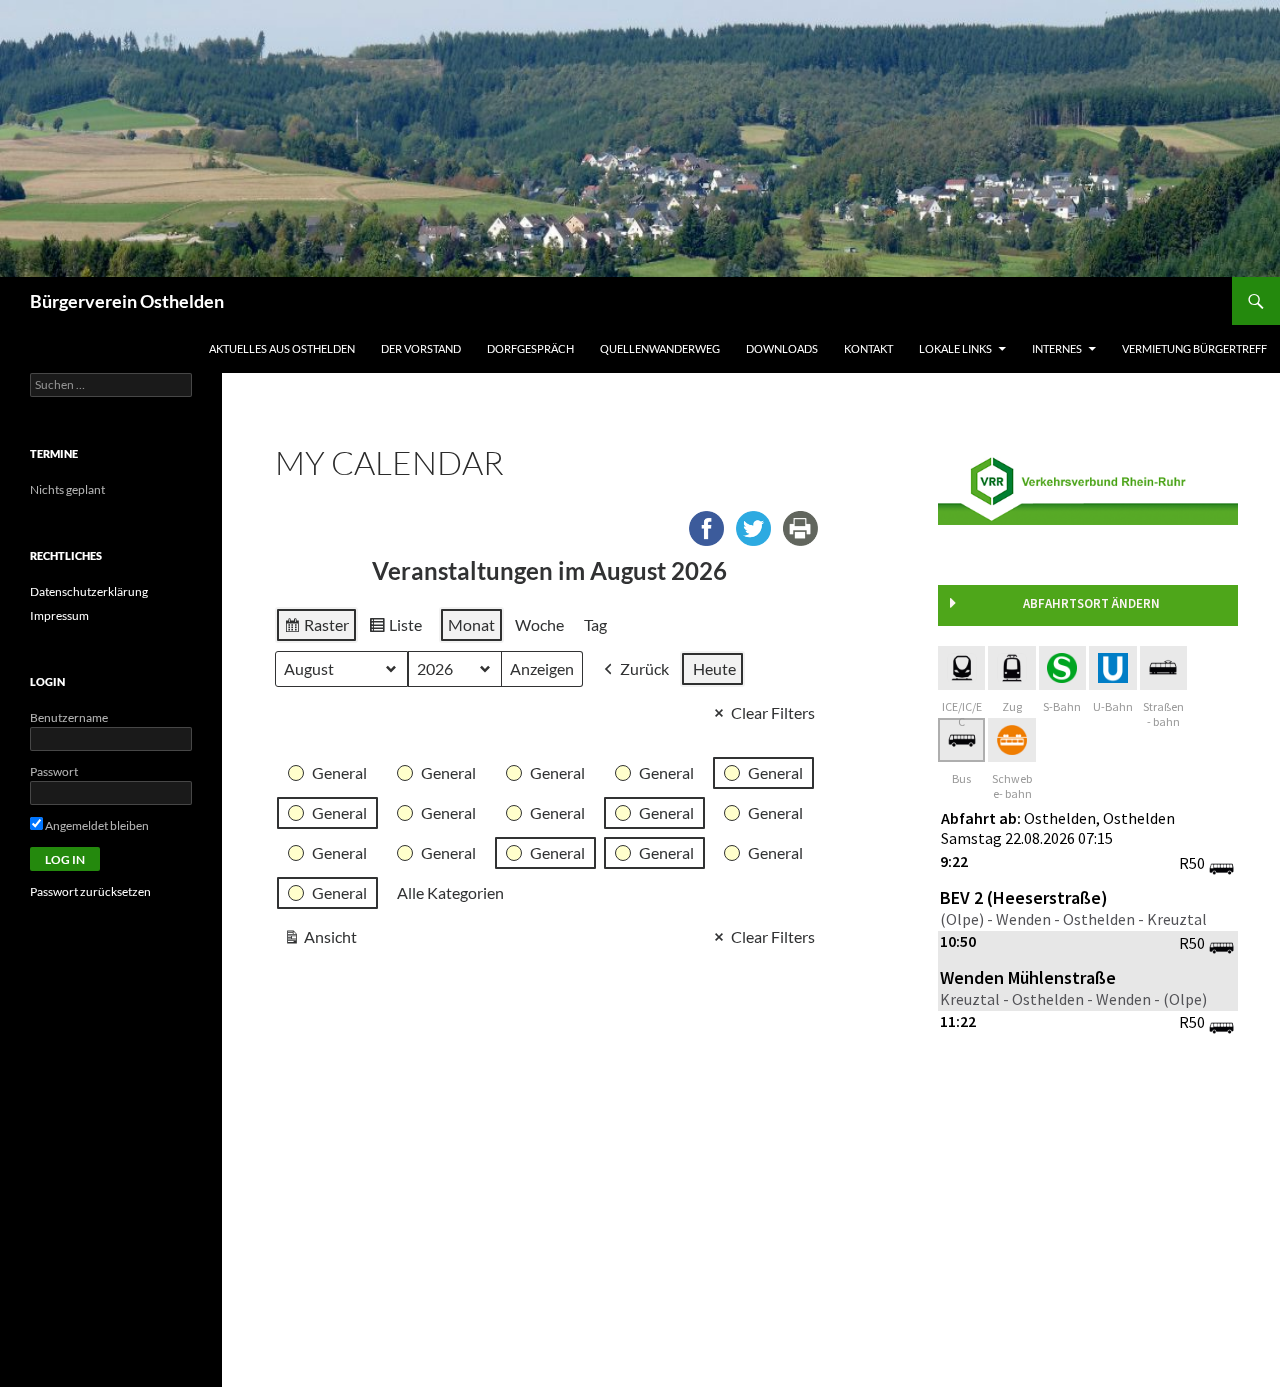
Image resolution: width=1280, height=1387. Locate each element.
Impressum (59, 615)
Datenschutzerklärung (89, 591)
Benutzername (69, 717)
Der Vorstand (421, 348)
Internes (1057, 348)
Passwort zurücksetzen (90, 891)
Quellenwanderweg (660, 348)
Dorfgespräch (530, 348)
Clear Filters (773, 712)
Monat (471, 624)
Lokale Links (955, 348)
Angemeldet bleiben (96, 825)
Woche (539, 624)
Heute (714, 668)
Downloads (782, 348)
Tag (595, 624)
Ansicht (320, 941)
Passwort (54, 771)
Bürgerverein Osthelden (127, 301)
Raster (316, 629)
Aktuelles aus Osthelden (282, 348)
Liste (395, 629)
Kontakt (868, 348)
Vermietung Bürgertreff (1194, 348)
